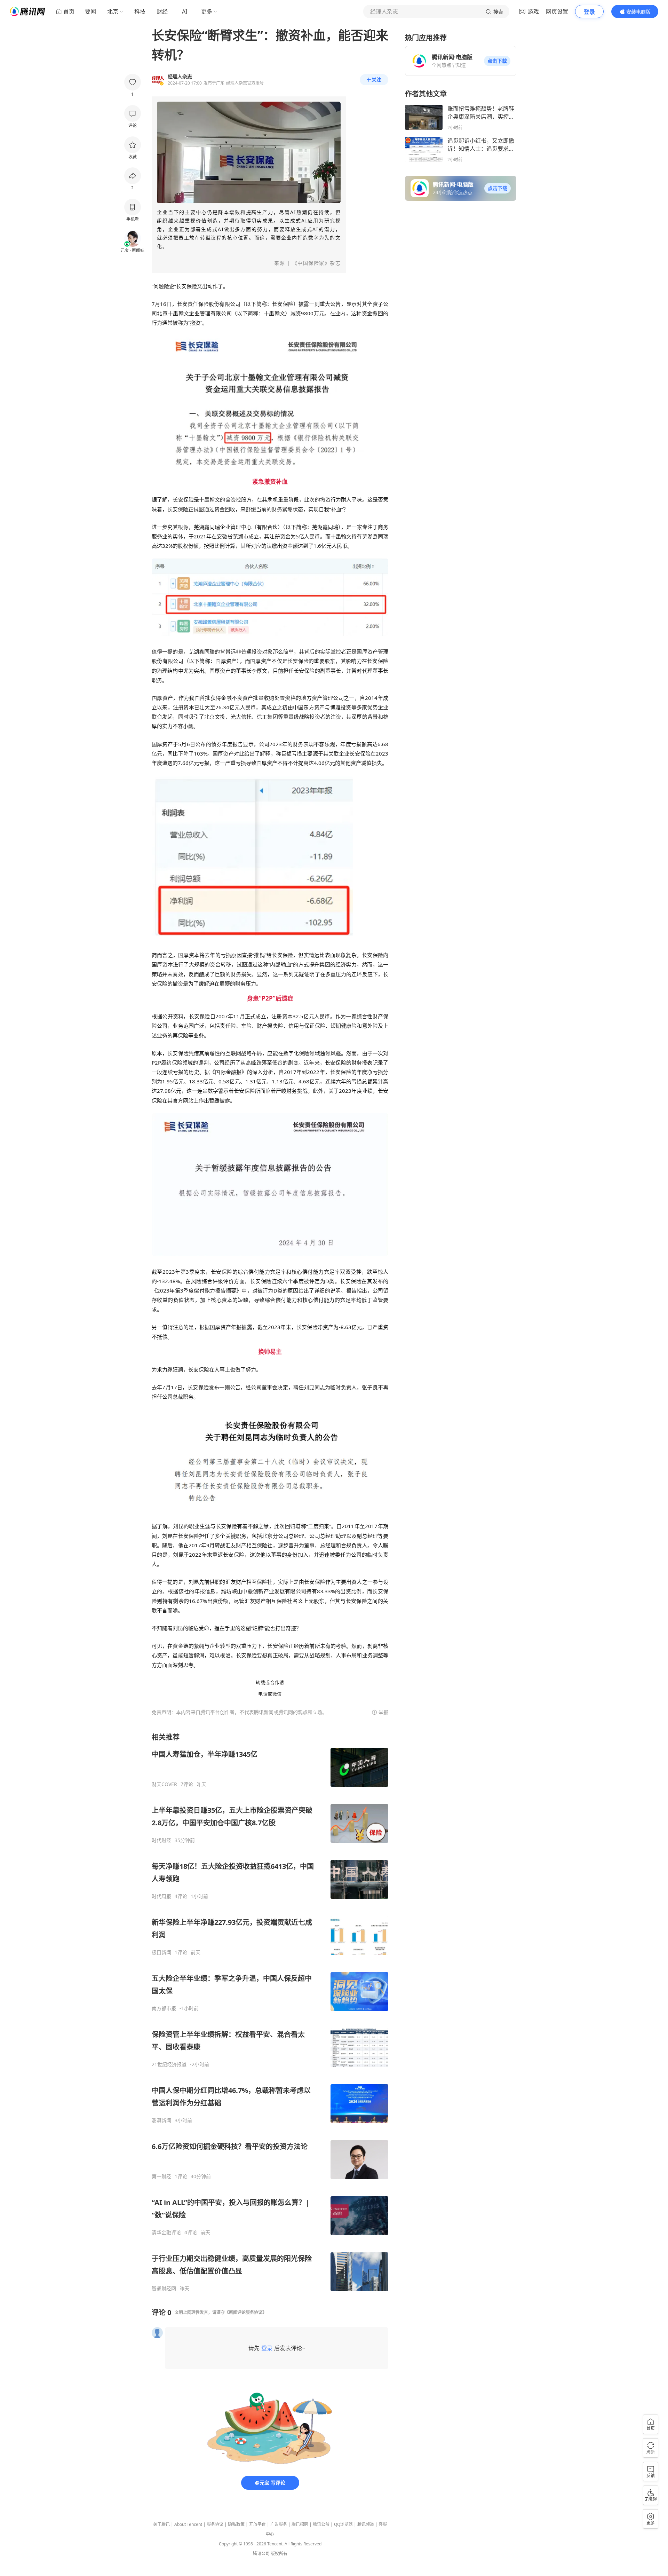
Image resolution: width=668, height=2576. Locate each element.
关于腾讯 (161, 2524)
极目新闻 (161, 1952)
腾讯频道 (366, 2524)
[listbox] (270, 2012)
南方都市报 (164, 2008)
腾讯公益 (321, 2524)
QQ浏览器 (343, 2524)
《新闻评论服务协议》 (246, 2312)
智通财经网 (164, 2289)
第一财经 (161, 2176)
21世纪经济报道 (169, 2064)
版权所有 (279, 2554)
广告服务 (279, 2524)
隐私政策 (236, 2524)
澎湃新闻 (161, 2120)
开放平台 (257, 2524)
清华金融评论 (166, 2233)
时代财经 (161, 1840)
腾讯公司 (261, 2554)
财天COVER (164, 1784)
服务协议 (215, 2524)
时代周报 (161, 1896)
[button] (497, 61)
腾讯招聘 (300, 2524)
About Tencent (188, 2524)
